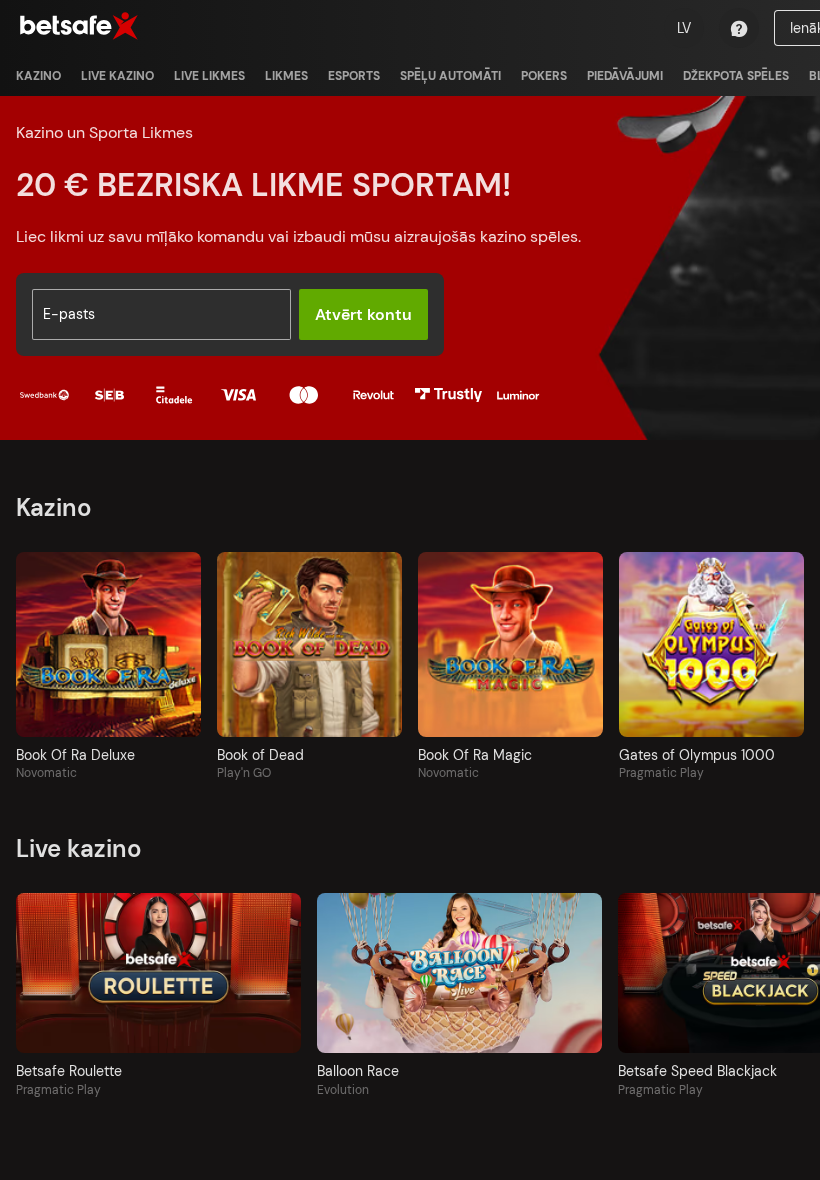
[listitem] (38, 76)
